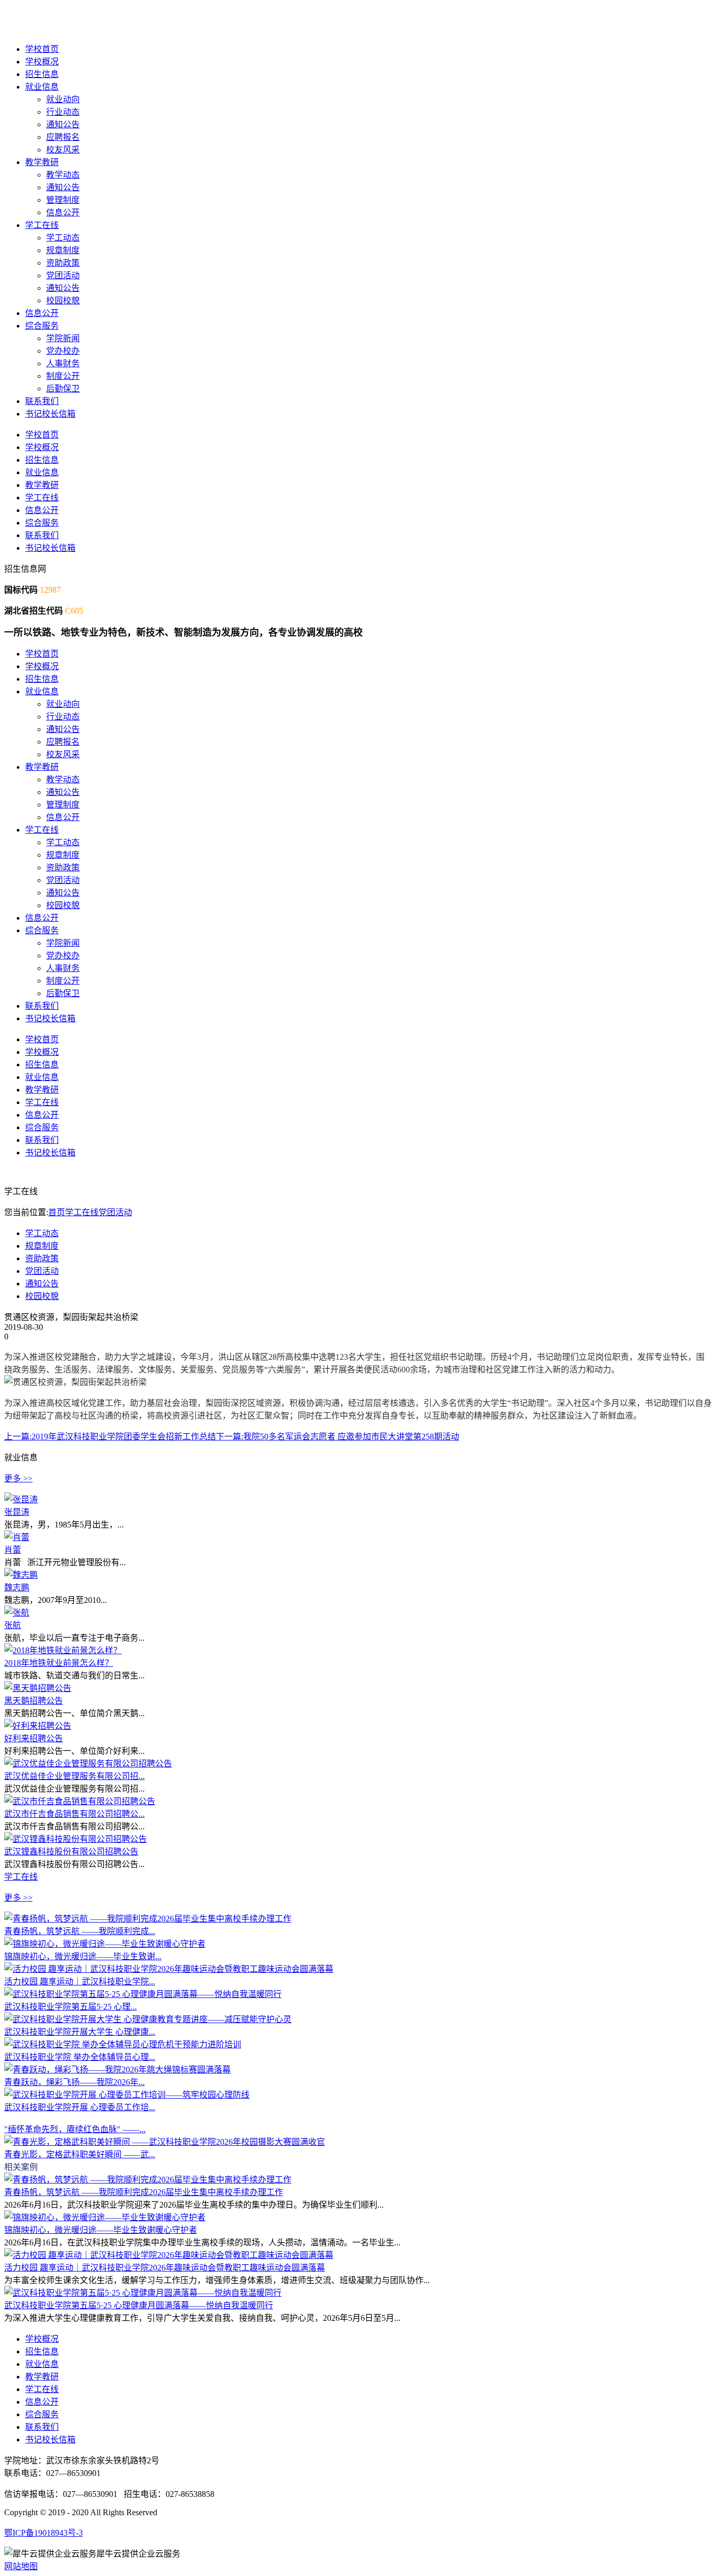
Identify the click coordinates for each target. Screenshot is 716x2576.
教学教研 (42, 162)
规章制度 (63, 250)
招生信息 (42, 74)
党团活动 (63, 275)
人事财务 (63, 363)
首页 (57, 1212)
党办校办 (63, 351)
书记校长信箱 (50, 414)
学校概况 (42, 62)
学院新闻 (63, 338)
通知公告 (63, 124)
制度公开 (63, 376)
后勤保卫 (63, 389)
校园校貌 (63, 301)
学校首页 (42, 49)
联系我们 (42, 401)
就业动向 (63, 99)
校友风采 (63, 150)
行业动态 (63, 112)
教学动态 (63, 175)
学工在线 (42, 225)
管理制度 (63, 200)
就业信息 (42, 87)
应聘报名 (63, 137)
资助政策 (63, 263)
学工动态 (63, 238)
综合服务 (42, 326)
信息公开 (63, 212)
